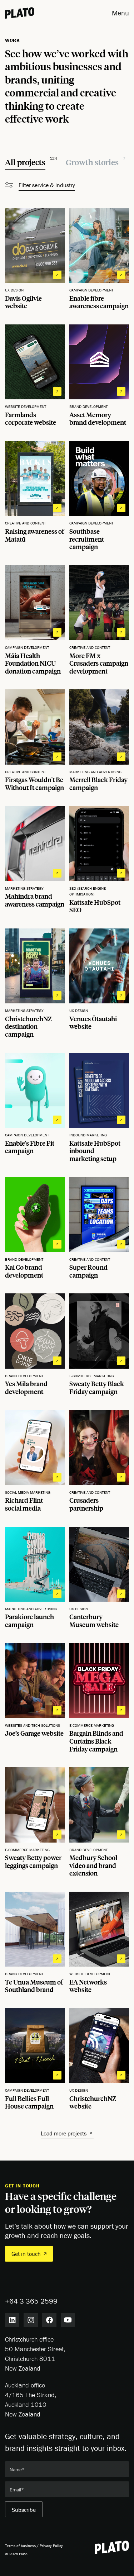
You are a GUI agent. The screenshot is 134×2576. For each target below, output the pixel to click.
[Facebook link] (49, 2320)
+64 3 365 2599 (31, 2301)
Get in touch (26, 2254)
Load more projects (64, 2133)
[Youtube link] (68, 2320)
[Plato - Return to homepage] (112, 2547)
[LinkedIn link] (12, 2320)
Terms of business (20, 2546)
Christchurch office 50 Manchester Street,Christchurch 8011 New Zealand (35, 2354)
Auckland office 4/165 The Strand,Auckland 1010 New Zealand (31, 2400)
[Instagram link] (31, 2320)
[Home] (20, 13)
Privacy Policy (51, 2546)
